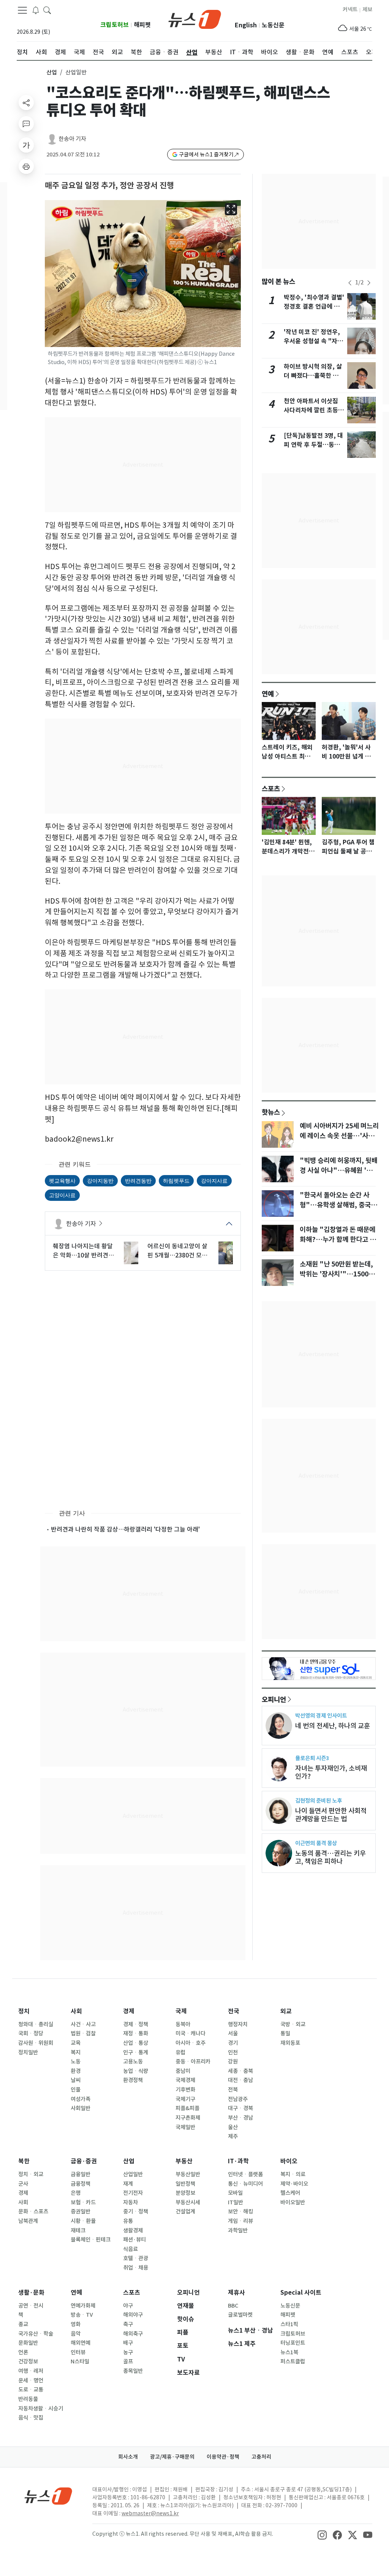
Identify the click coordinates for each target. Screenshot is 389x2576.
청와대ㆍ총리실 (36, 2024)
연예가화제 (83, 2306)
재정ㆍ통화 (136, 2033)
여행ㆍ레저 (31, 2371)
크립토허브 (115, 25)
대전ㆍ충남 (240, 2080)
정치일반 (28, 2052)
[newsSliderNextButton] (369, 283)
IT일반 (236, 2202)
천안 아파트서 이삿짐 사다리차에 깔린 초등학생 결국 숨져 (314, 410)
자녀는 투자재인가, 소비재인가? (331, 1772)
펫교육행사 (62, 1181)
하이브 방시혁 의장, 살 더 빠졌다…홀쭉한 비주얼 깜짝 (314, 376)
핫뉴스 (271, 1112)
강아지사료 (214, 1181)
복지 (76, 2052)
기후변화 (185, 2090)
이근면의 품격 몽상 (316, 1843)
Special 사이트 (301, 2293)
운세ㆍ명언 (31, 2380)
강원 (233, 2062)
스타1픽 (289, 2324)
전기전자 (133, 2193)
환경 (76, 2071)
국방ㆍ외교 (293, 2024)
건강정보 (28, 2361)
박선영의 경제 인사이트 (321, 1715)
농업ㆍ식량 (136, 2071)
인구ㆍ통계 (136, 2052)
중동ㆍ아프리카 (193, 2062)
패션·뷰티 (134, 2240)
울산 (233, 2127)
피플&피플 (187, 2108)
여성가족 (81, 2099)
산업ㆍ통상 (136, 2043)
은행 (76, 2193)
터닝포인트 (293, 2343)
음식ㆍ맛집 (31, 2418)
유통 (128, 2221)
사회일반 (81, 2108)
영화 (76, 2324)
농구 (128, 2352)
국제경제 (185, 2080)
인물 (76, 2090)
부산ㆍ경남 (240, 2118)
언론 (23, 2352)
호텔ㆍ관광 (136, 2258)
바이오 (289, 2161)
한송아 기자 (72, 139)
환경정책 (133, 2080)
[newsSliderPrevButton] (350, 283)
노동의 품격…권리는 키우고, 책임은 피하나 (330, 1857)
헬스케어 (290, 2193)
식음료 (130, 2249)
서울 (233, 2033)
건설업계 (185, 2212)
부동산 (184, 2161)
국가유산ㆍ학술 (36, 2334)
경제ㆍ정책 (136, 2024)
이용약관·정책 (223, 2457)
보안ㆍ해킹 (240, 2212)
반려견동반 (138, 1181)
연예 (268, 694)
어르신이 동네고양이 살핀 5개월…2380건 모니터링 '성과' (177, 1251)
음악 (76, 2334)
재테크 (78, 2231)
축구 (128, 2324)
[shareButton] (26, 103)
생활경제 (133, 2231)
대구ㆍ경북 (240, 2108)
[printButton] (26, 166)
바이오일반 (293, 2202)
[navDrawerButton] (22, 10)
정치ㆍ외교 (31, 2174)
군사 (23, 2184)
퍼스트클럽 (293, 2361)
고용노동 (133, 2062)
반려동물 (28, 2399)
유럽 (180, 2052)
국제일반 (185, 2127)
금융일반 (81, 2174)
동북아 (183, 2024)
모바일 (235, 2193)
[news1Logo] (48, 2496)
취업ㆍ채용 (136, 2268)
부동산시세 (188, 2202)
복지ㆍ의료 (293, 2174)
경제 (129, 2011)
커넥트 (350, 9)
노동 (76, 2062)
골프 (128, 2361)
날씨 (76, 2080)
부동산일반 (188, 2174)
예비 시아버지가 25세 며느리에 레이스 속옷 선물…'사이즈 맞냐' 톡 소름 (339, 1136)
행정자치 (238, 2024)
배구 (128, 2343)
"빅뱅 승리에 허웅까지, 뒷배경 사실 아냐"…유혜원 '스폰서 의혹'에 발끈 (339, 1170)
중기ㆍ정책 (136, 2212)
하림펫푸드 (176, 1181)
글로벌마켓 (240, 2315)
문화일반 (28, 2343)
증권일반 (81, 2212)
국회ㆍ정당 (31, 2033)
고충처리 (261, 2457)
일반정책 (185, 2184)
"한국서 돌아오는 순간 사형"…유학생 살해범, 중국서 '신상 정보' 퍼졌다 (338, 1205)
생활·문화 (31, 2293)
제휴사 (236, 2293)
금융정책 (81, 2184)
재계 (128, 2184)
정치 (24, 2011)
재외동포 (290, 2043)
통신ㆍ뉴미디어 (245, 2184)
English (246, 25)
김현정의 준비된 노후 (319, 1801)
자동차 (130, 2202)
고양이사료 (62, 1195)
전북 (233, 2090)
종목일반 (133, 2371)
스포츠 (271, 789)
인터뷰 (78, 2352)
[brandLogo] (195, 19)
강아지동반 (100, 1181)
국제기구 (185, 2099)
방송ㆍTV (82, 2315)
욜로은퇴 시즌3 (312, 1758)
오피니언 (274, 1699)
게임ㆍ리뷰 (240, 2221)
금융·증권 (84, 2161)
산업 (52, 72)
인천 (233, 2052)
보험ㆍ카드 (83, 2202)
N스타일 (80, 2361)
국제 (181, 2011)
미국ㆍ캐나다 (191, 2033)
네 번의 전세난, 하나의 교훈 (333, 1726)
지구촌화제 (188, 2118)
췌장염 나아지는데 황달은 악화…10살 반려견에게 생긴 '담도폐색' (83, 1251)
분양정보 (185, 2193)
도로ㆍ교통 (31, 2390)
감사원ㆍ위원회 (36, 2043)
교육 (76, 2043)
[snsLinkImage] (322, 2535)
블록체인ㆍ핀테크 (91, 2240)
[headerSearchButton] (47, 10)
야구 (128, 2306)
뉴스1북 (289, 2352)
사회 (76, 2011)
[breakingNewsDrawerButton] (36, 10)
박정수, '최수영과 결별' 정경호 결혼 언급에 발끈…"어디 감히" (314, 307)
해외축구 (133, 2334)
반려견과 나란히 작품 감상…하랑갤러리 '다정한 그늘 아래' (125, 1529)
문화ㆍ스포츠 (33, 2212)
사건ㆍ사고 (83, 2024)
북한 (24, 2161)
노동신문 (273, 25)
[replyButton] (26, 124)
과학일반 (238, 2231)
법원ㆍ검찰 (83, 2033)
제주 (233, 2136)
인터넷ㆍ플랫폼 (245, 2174)
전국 (234, 2011)
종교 (23, 2324)
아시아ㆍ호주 (191, 2043)
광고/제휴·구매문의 (172, 2457)
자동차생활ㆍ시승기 (41, 2409)
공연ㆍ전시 (31, 2306)
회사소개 (128, 2457)
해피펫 (142, 25)
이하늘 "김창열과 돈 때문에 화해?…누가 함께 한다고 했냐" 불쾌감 (338, 1240)
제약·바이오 (294, 2184)
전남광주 (238, 2099)
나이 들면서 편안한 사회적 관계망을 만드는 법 (331, 1815)
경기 (233, 2043)
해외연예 (81, 2343)
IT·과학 (238, 2161)
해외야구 (133, 2315)
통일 (285, 2033)
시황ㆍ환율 (83, 2221)
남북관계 (28, 2221)
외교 (286, 2011)
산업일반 (133, 2174)
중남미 (183, 2071)
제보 (367, 9)
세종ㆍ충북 (240, 2071)
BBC (233, 2306)
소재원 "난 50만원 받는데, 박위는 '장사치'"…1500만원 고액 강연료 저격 (337, 1274)
